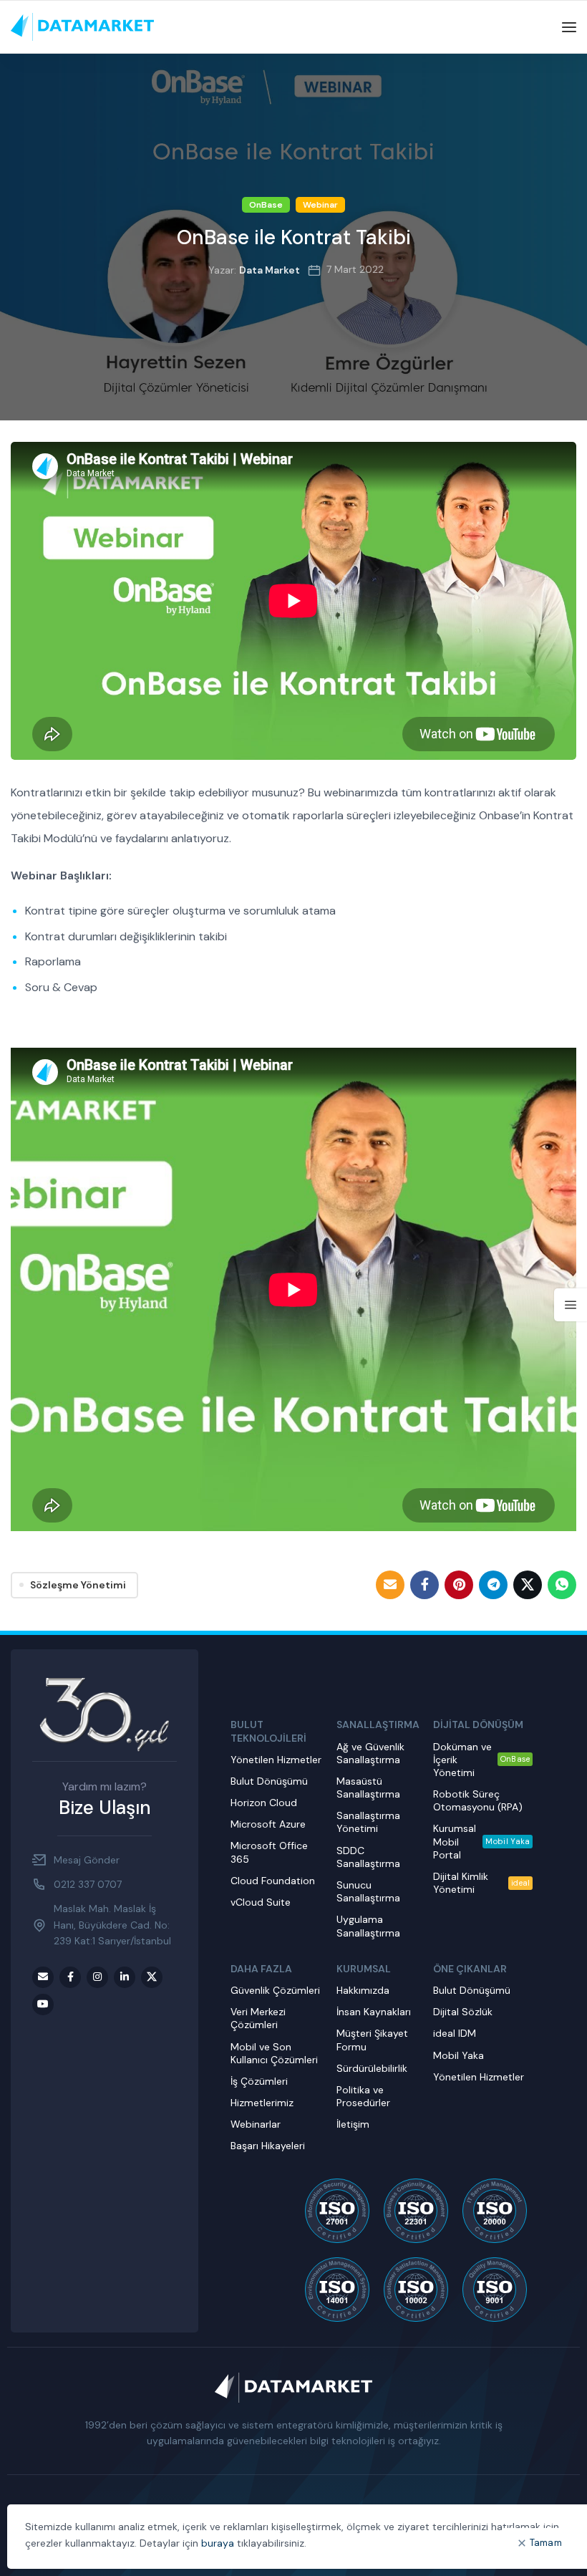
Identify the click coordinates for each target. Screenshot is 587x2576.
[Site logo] (82, 26)
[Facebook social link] (425, 1585)
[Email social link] (390, 1585)
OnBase (266, 205)
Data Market (270, 270)
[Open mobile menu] (569, 27)
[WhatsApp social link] (562, 1585)
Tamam (546, 2543)
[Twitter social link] (528, 1585)
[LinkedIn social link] (125, 1977)
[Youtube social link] (43, 2005)
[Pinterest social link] (459, 1585)
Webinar (320, 205)
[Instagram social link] (97, 1977)
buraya (218, 2543)
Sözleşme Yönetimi (78, 1585)
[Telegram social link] (493, 1585)
